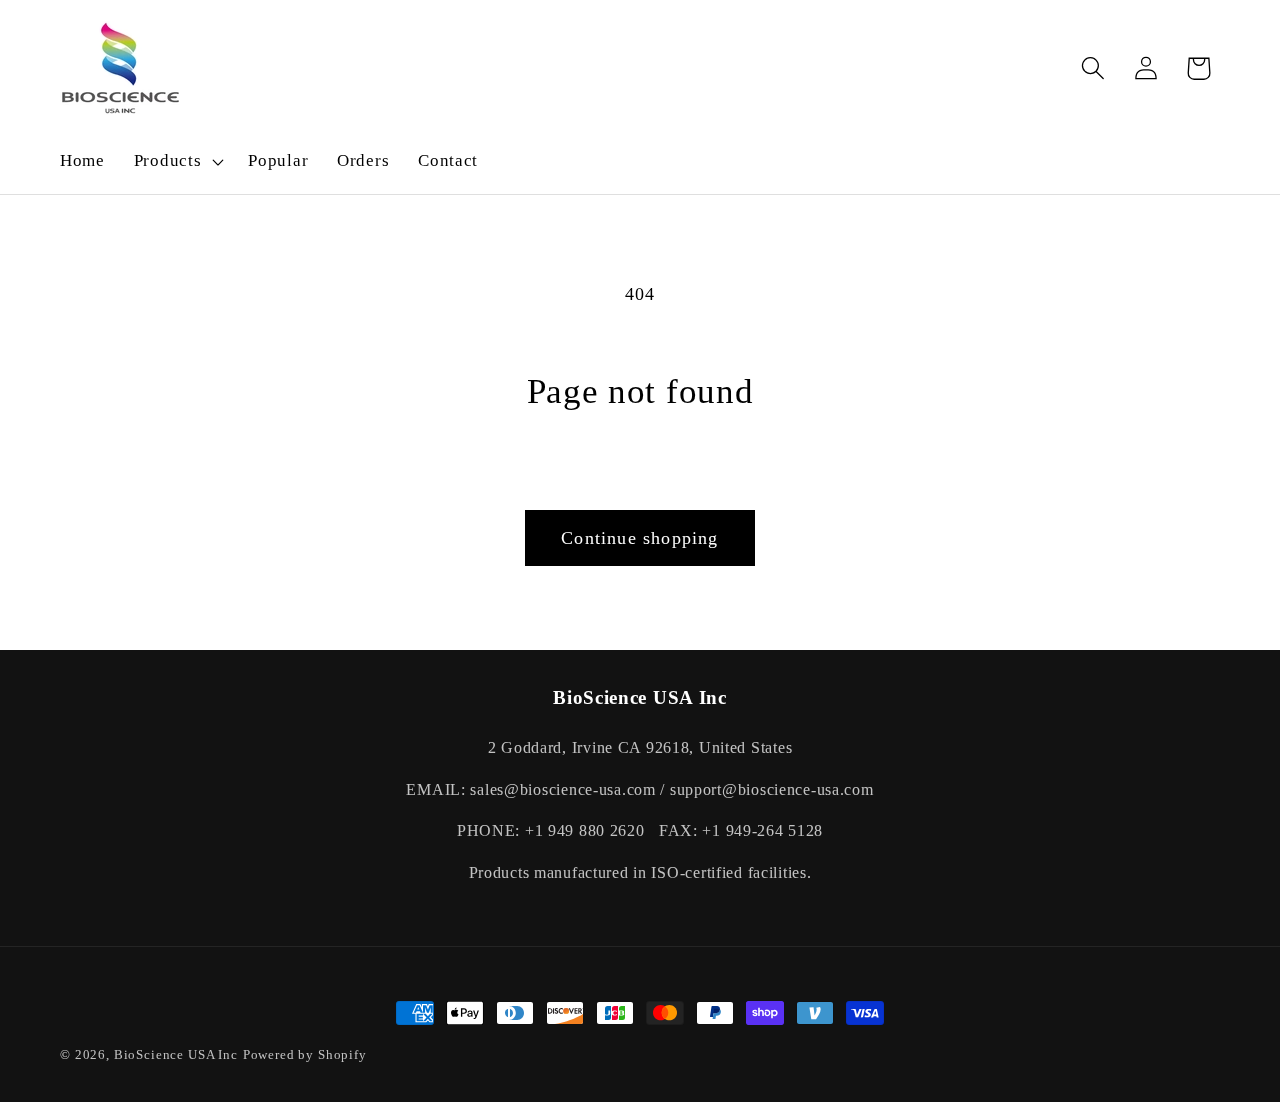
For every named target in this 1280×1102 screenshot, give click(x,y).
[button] (176, 162)
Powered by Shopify (305, 1054)
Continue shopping (639, 538)
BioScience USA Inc (176, 1054)
